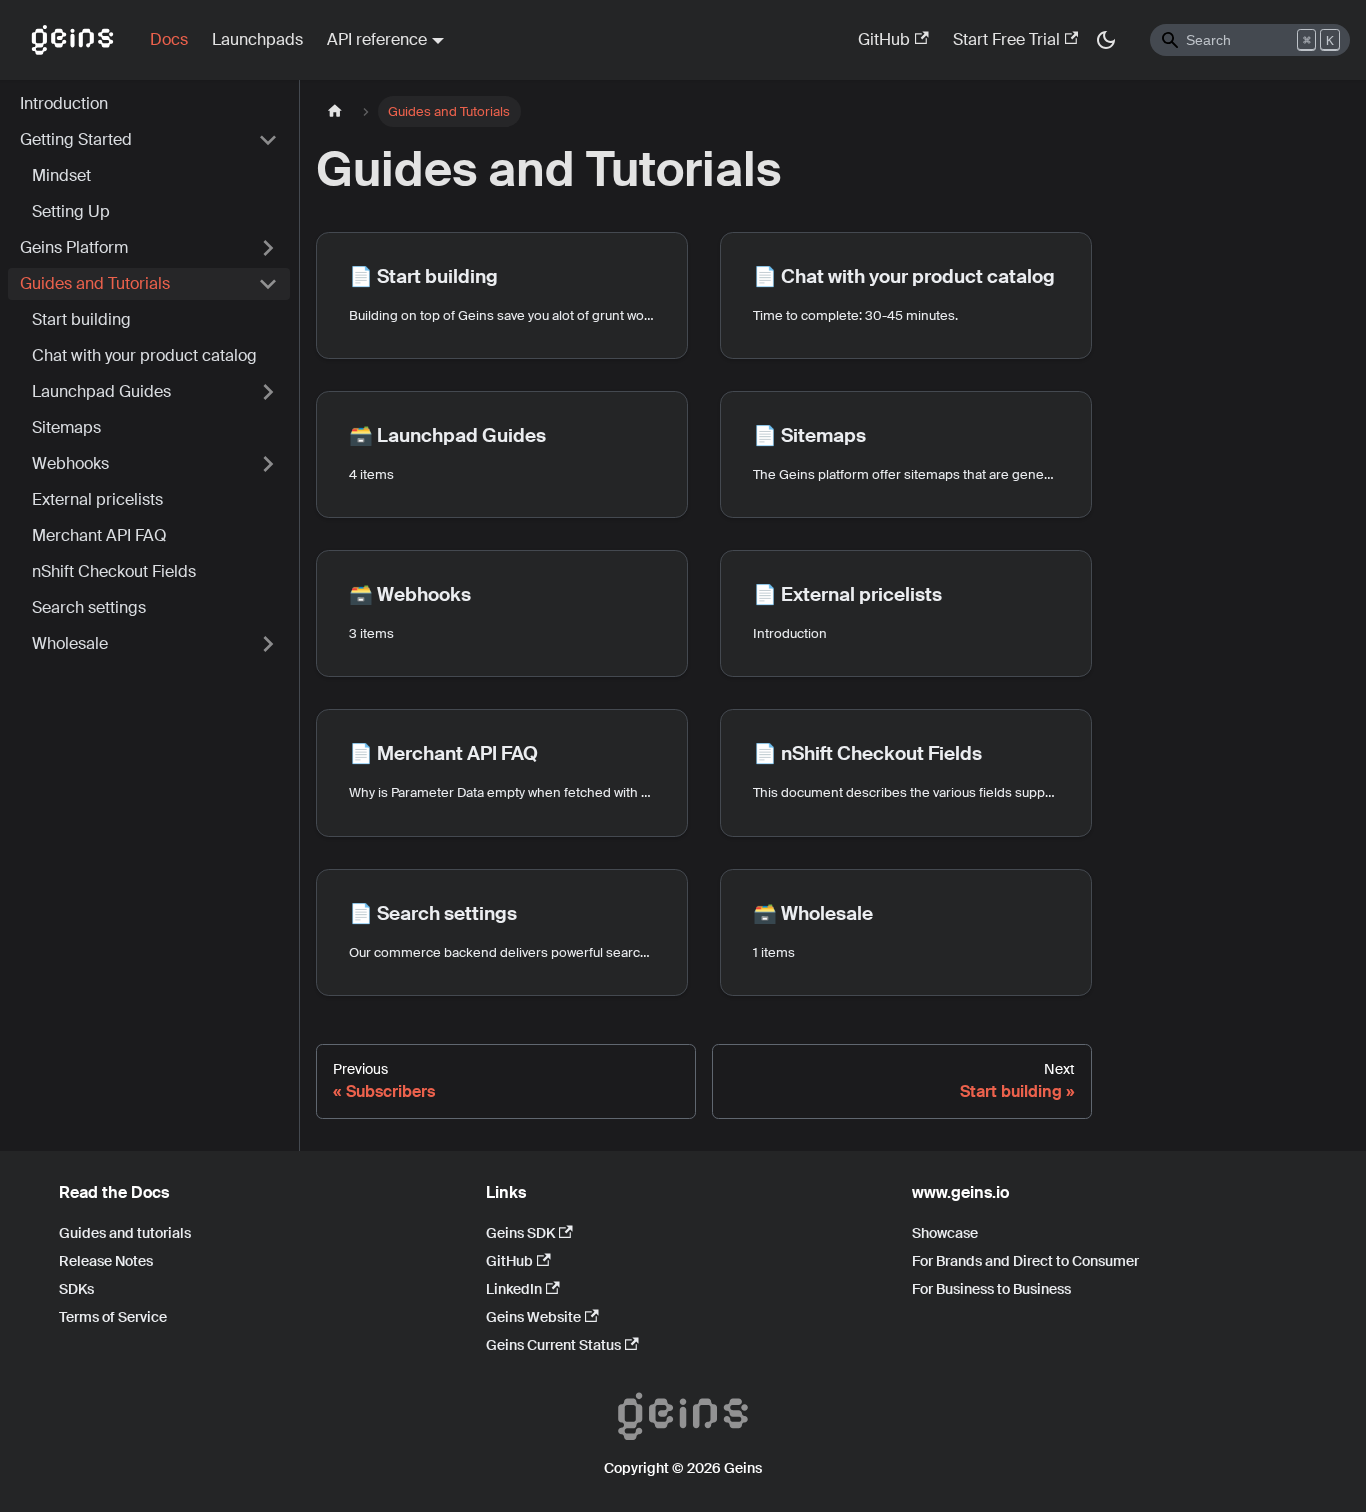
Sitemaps (66, 427)
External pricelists (97, 499)
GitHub (884, 39)
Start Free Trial (1006, 39)
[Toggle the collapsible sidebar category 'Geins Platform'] (268, 248)
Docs (169, 39)
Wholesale (70, 643)
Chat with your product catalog (144, 355)
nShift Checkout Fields (114, 571)
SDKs (76, 1289)
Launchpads (257, 39)
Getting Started (76, 139)
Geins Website (533, 1317)
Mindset (61, 175)
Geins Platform (74, 247)
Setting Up (71, 211)
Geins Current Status (553, 1345)
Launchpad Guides (101, 391)
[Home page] (335, 111)
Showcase (945, 1233)
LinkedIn (514, 1289)
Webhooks (70, 463)
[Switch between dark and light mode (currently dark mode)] (1106, 40)
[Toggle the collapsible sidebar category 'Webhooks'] (268, 464)
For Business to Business (991, 1289)
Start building (81, 319)
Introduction (64, 103)
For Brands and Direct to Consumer (1025, 1261)
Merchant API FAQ (99, 535)
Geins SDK (520, 1233)
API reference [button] (377, 39)
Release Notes (106, 1261)
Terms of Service (113, 1317)
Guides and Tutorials (95, 283)
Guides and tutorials (125, 1233)
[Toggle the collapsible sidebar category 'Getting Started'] (268, 140)
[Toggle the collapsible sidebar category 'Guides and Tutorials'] (268, 284)
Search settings (89, 607)
